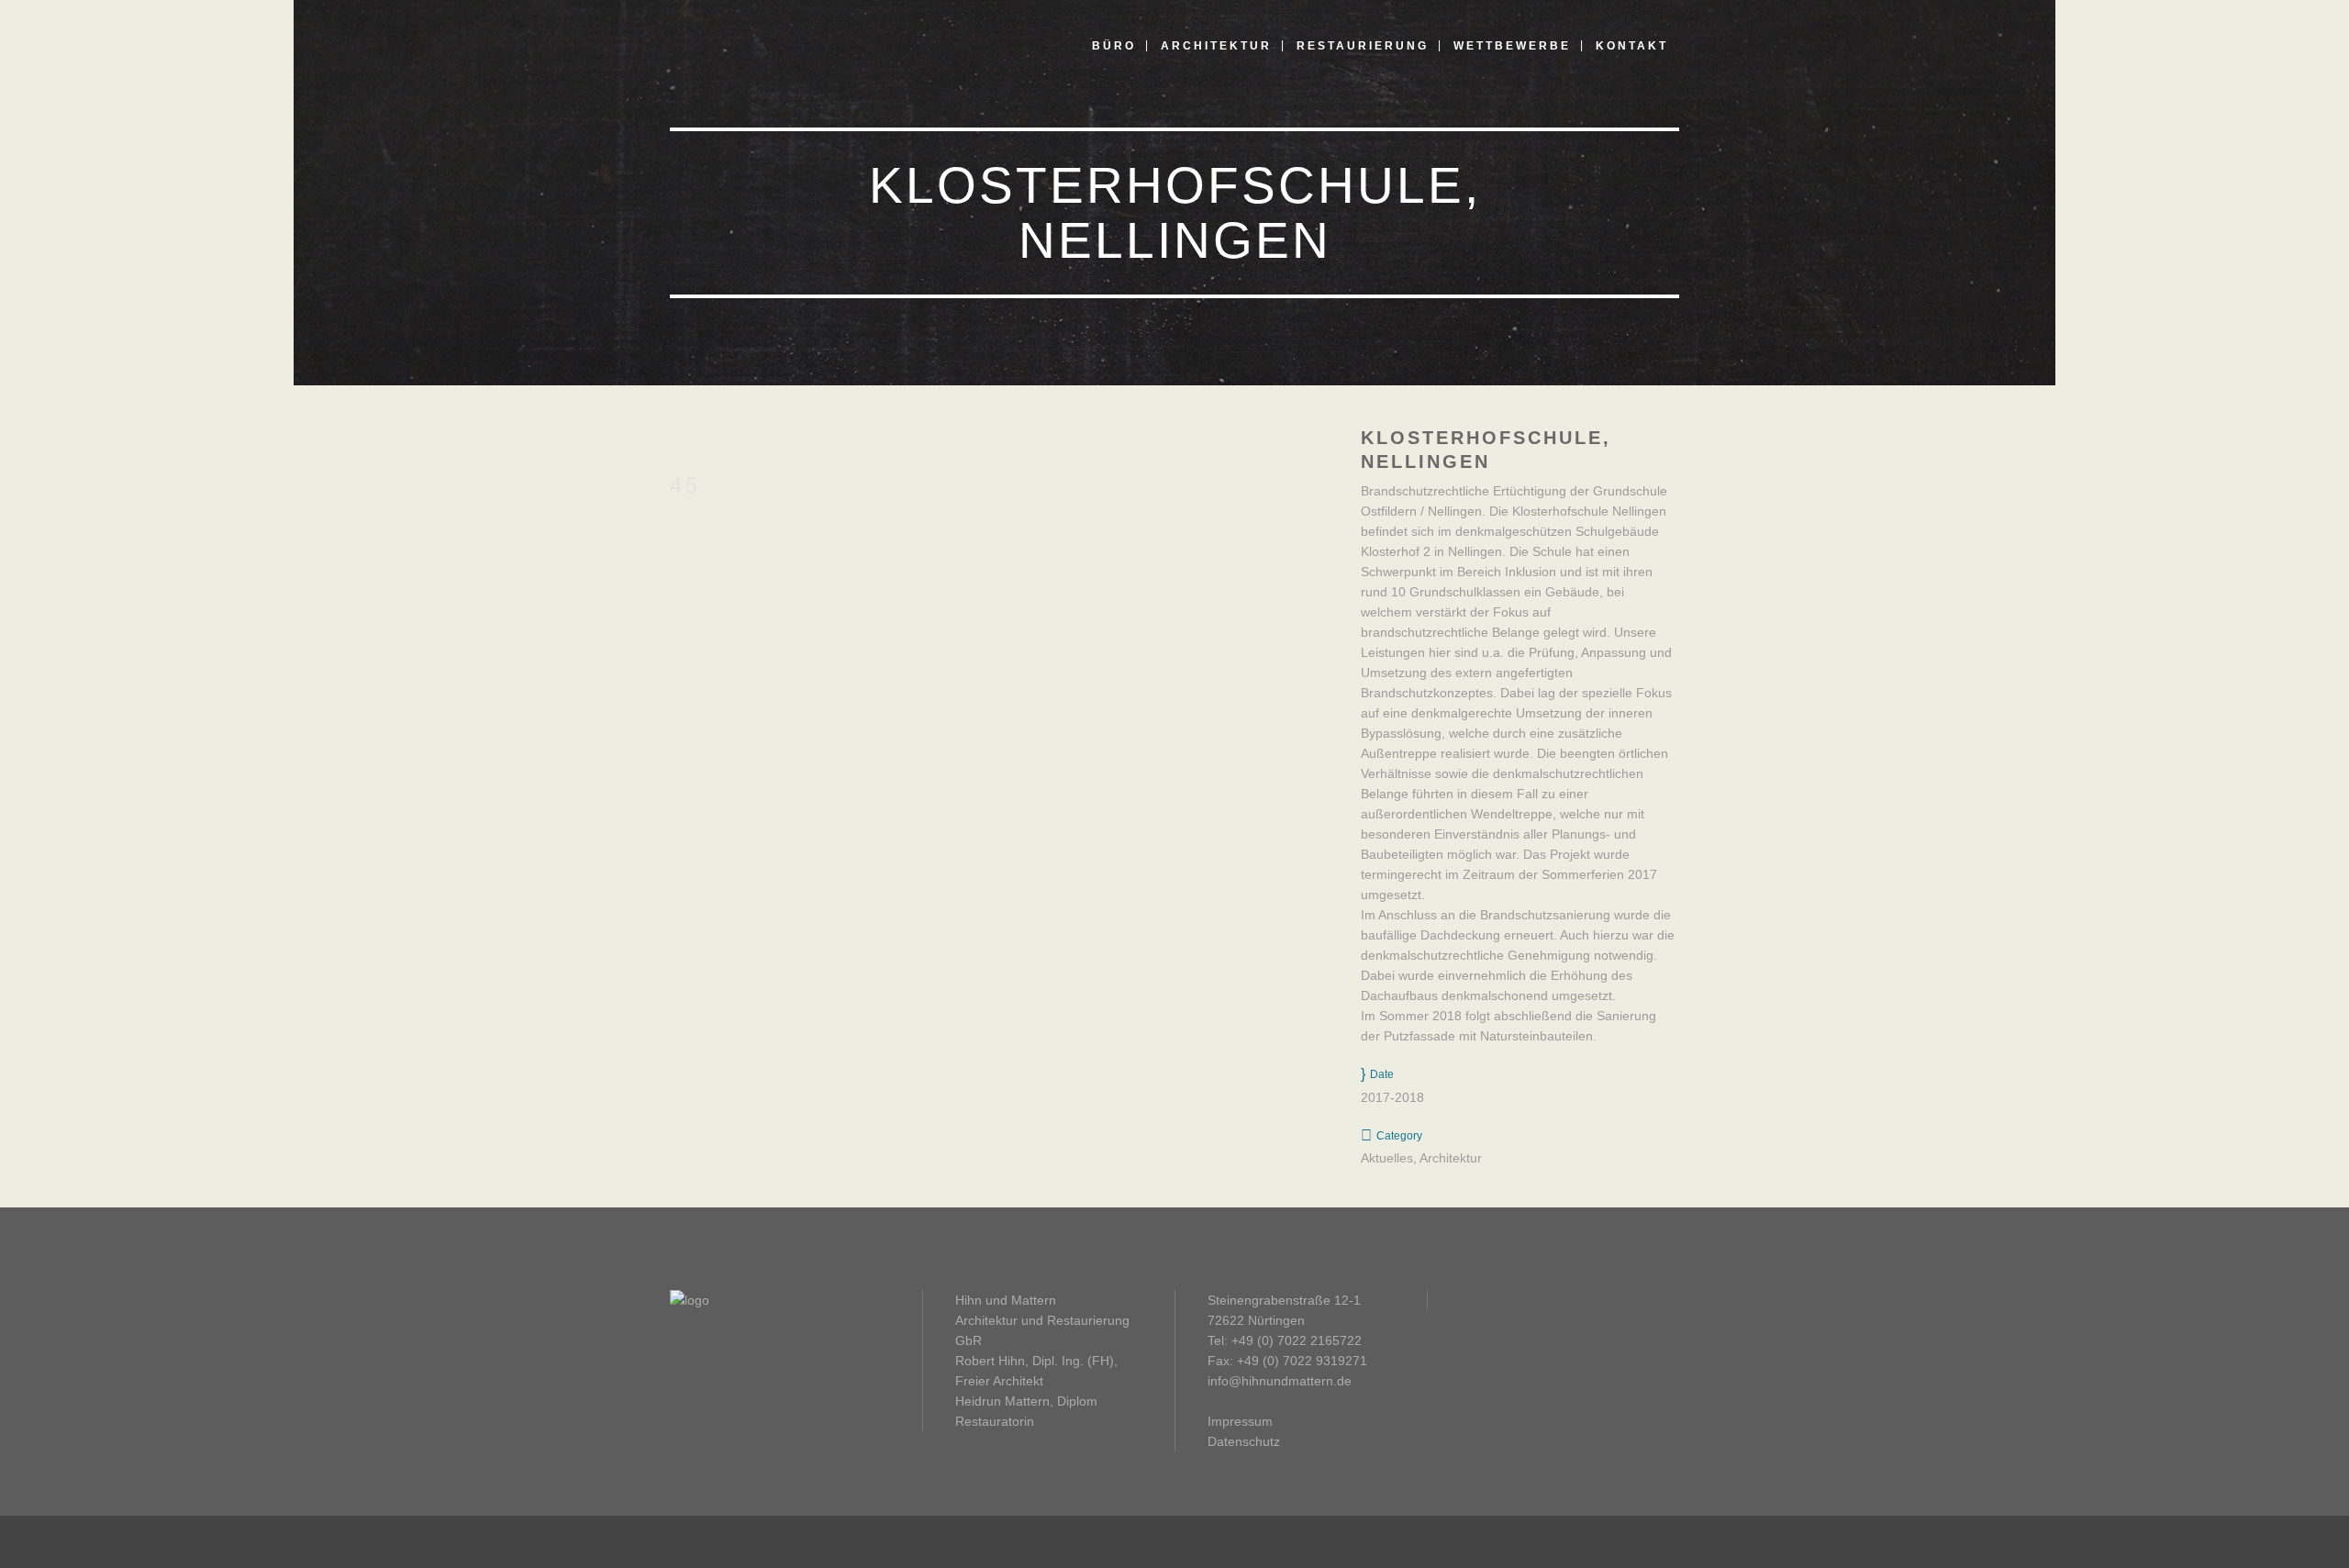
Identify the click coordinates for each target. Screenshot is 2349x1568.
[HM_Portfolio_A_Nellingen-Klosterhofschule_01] (672, 438)
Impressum (1240, 1421)
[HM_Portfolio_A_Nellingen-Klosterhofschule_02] (675, 438)
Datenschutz (1244, 1441)
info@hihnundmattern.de (1280, 1381)
